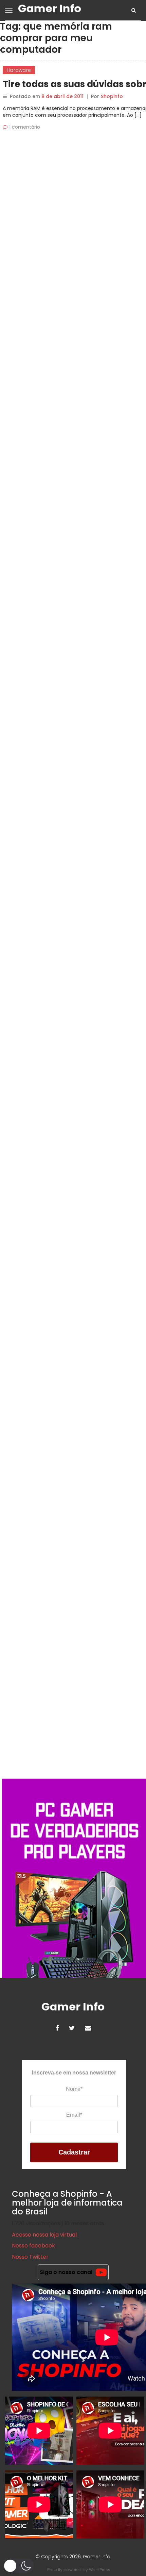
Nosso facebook (33, 2246)
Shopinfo (112, 96)
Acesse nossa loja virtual (44, 2235)
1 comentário (25, 127)
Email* (74, 2115)
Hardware (19, 70)
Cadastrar (74, 2152)
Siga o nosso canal (66, 2272)
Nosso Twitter (30, 2257)
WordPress (100, 2570)
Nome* (74, 2089)
